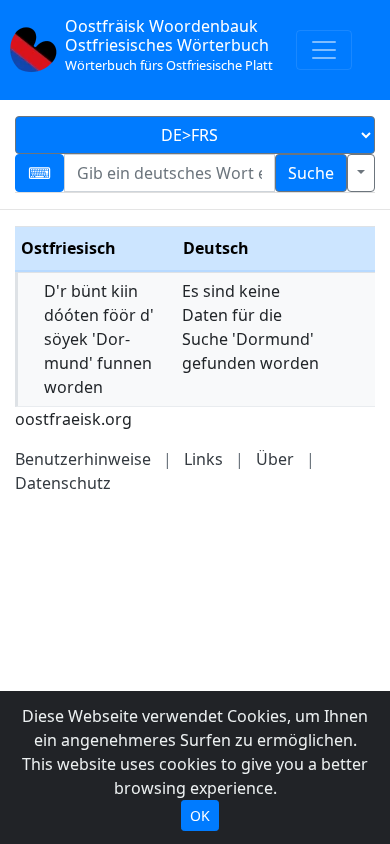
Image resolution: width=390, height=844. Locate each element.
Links (203, 459)
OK (200, 815)
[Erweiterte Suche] (361, 173)
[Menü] (324, 50)
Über (275, 459)
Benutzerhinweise (83, 459)
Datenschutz (63, 483)
